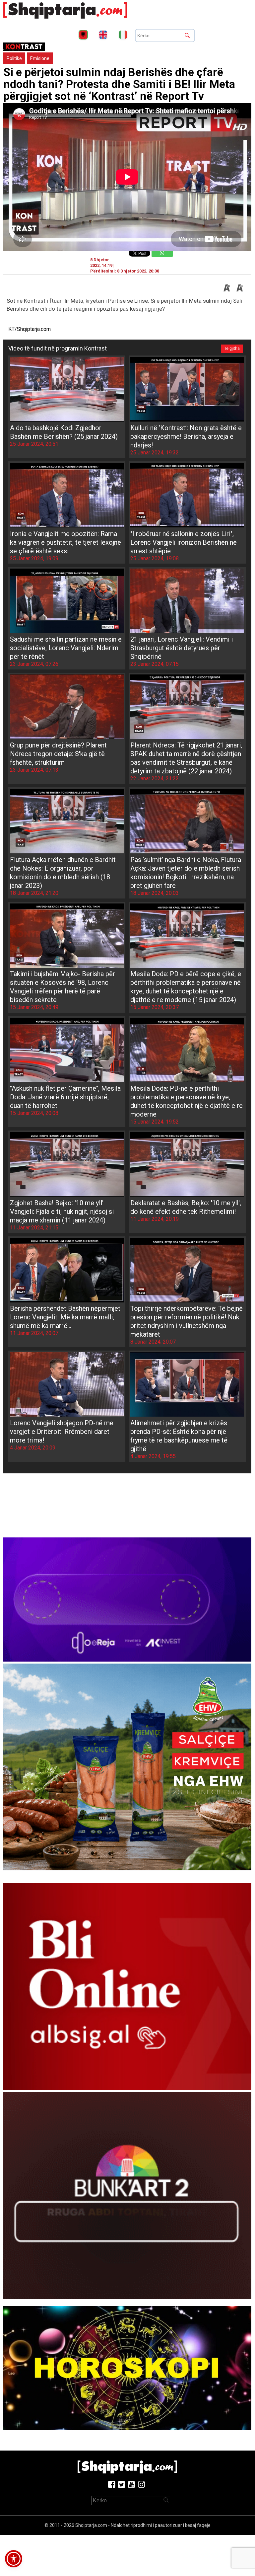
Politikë (14, 58)
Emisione (40, 58)
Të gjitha (232, 349)
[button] (14, 2559)
